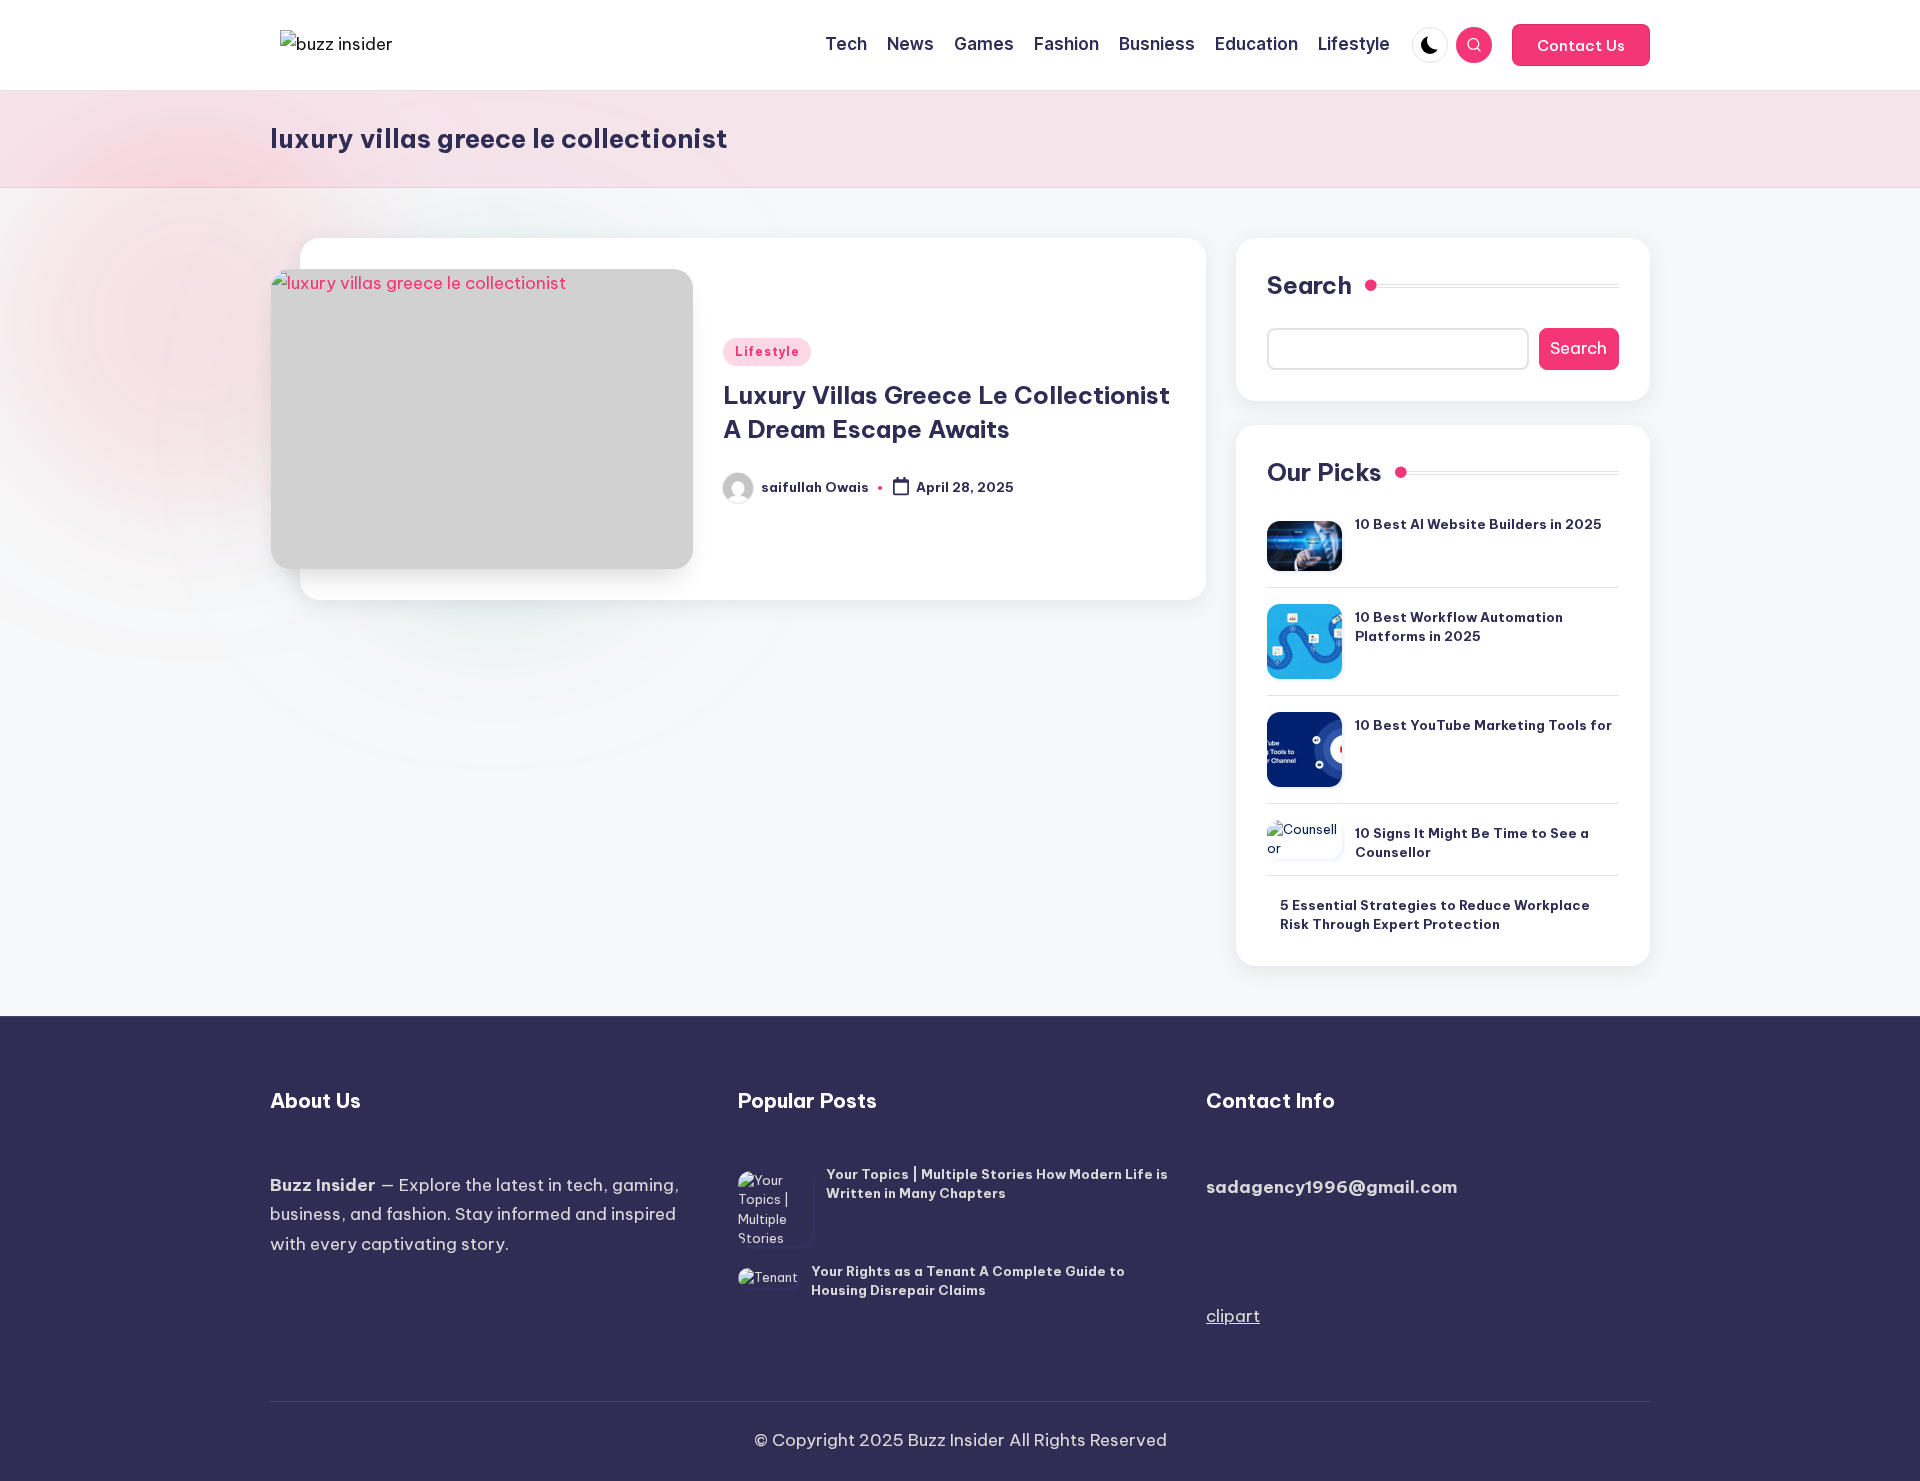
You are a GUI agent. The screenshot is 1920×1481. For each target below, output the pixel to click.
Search (1309, 285)
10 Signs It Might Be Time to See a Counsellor (1472, 843)
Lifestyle (767, 351)
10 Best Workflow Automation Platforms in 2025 (1459, 627)
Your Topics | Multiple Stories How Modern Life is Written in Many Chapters (997, 1184)
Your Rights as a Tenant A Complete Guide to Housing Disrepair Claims (968, 1281)
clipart (1233, 1316)
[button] (1581, 45)
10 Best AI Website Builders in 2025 (1478, 524)
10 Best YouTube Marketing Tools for (1483, 725)
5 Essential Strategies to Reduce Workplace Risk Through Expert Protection (1435, 915)
